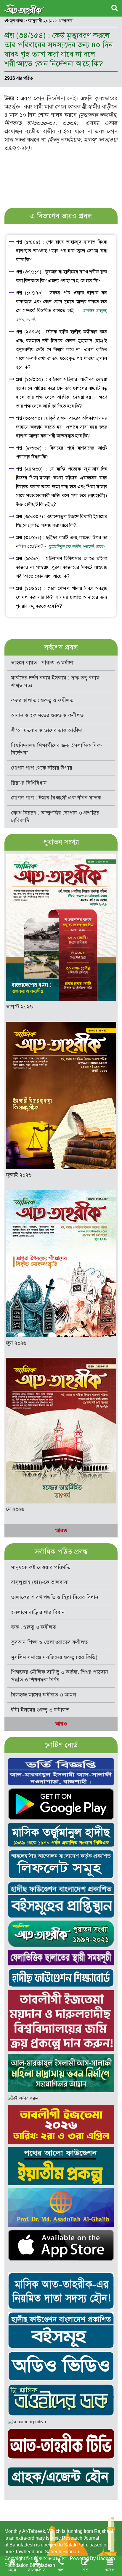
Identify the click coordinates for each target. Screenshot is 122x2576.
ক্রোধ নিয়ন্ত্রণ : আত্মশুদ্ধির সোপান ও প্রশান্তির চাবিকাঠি (55, 817)
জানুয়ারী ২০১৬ (41, 21)
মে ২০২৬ (15, 1509)
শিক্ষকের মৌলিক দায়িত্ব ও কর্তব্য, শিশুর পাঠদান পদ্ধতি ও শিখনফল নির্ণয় (60, 1676)
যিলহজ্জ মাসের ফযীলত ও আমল (44, 1695)
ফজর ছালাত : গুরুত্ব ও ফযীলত (42, 700)
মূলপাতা (16, 21)
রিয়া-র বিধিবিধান (29, 783)
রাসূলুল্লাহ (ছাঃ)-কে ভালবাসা (40, 1582)
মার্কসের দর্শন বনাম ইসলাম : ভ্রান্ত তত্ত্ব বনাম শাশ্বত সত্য (55, 682)
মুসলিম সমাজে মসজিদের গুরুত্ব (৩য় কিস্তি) (54, 1657)
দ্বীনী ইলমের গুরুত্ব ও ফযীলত (40, 1710)
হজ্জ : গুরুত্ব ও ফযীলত (33, 1627)
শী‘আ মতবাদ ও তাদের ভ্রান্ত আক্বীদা (47, 730)
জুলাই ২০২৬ (19, 1175)
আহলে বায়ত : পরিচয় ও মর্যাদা (42, 663)
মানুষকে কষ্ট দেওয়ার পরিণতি (41, 1567)
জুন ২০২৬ (16, 1343)
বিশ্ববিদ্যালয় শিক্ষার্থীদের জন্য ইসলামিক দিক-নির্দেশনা (57, 749)
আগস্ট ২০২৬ (19, 1007)
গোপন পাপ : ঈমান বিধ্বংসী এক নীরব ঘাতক (56, 798)
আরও (61, 1530)
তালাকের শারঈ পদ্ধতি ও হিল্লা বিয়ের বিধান (55, 1597)
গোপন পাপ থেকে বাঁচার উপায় (42, 768)
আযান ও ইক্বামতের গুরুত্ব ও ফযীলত (47, 715)
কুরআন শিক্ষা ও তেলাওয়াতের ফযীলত (49, 1642)
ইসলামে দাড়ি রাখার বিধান (38, 1612)
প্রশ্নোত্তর (66, 21)
